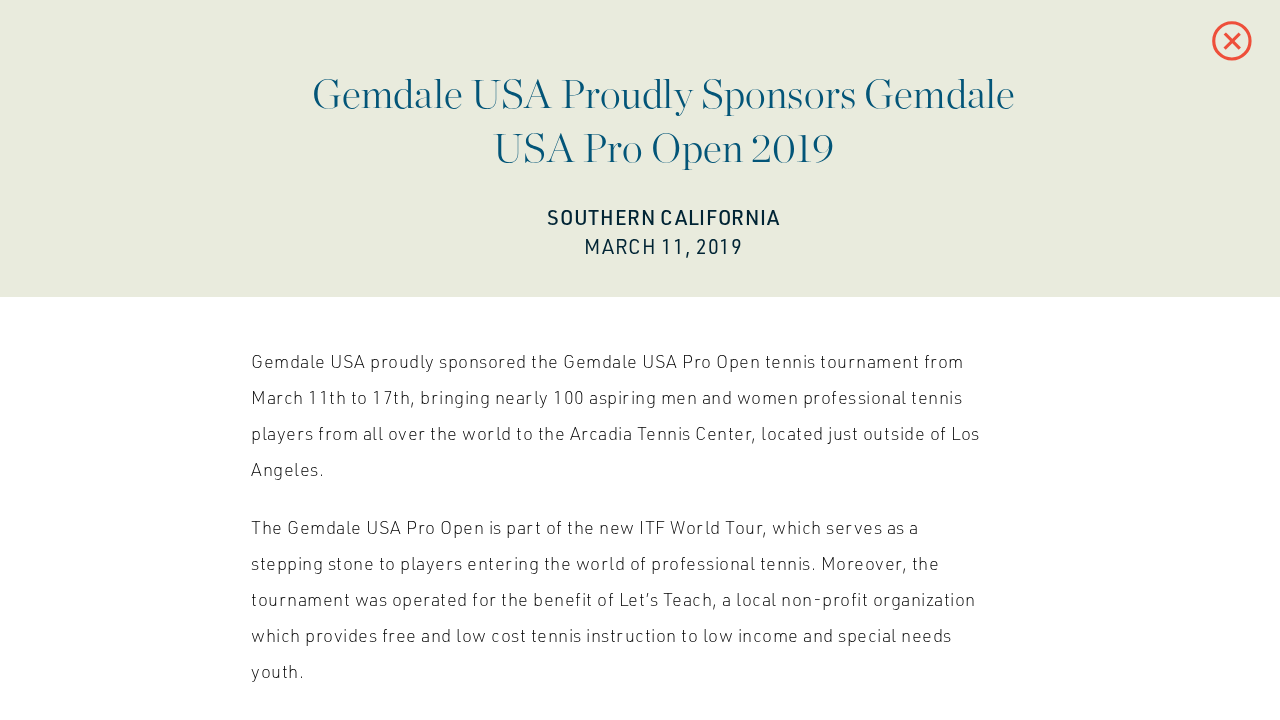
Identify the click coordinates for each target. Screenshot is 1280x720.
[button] (1232, 41)
